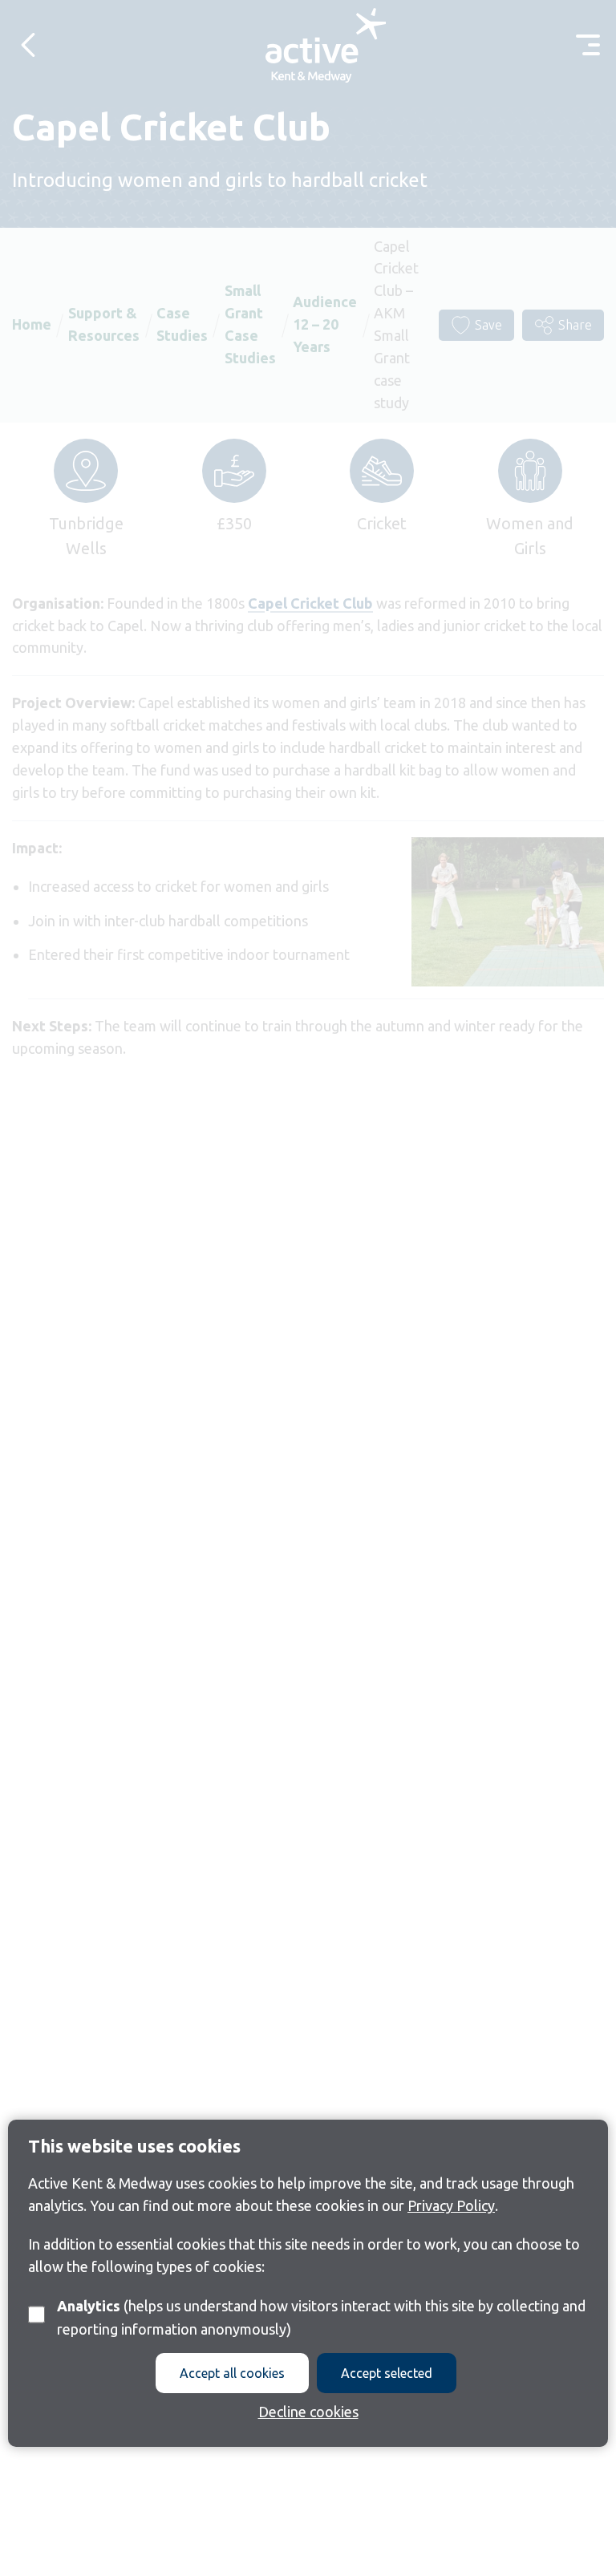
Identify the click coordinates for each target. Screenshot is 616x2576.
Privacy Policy (451, 2205)
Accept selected (387, 2373)
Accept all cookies (232, 2373)
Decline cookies (308, 2412)
